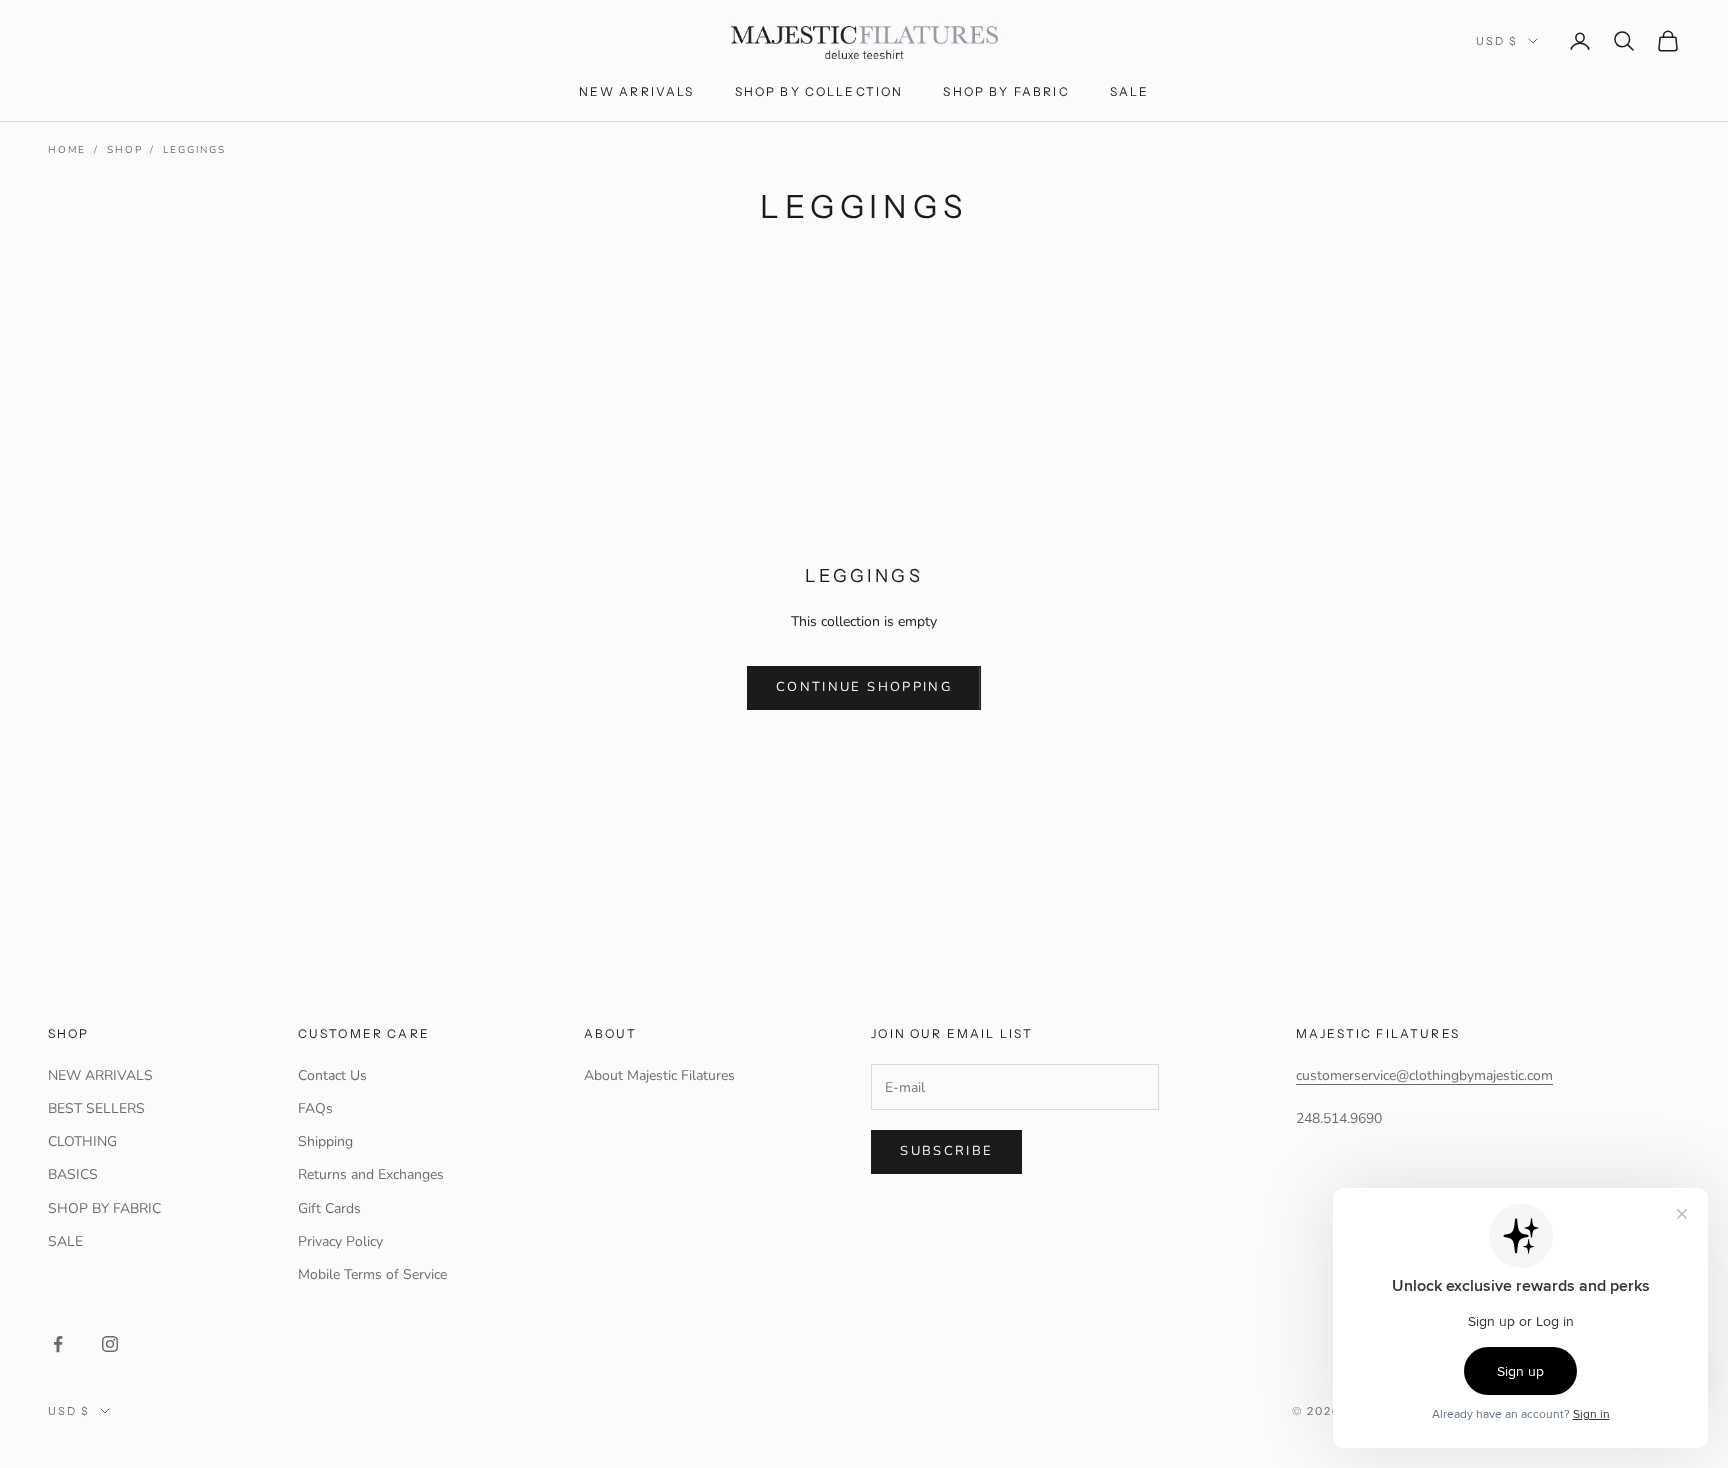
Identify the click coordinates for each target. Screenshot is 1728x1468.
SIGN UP (1059, 879)
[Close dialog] (1236, 477)
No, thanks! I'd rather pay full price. (1059, 966)
